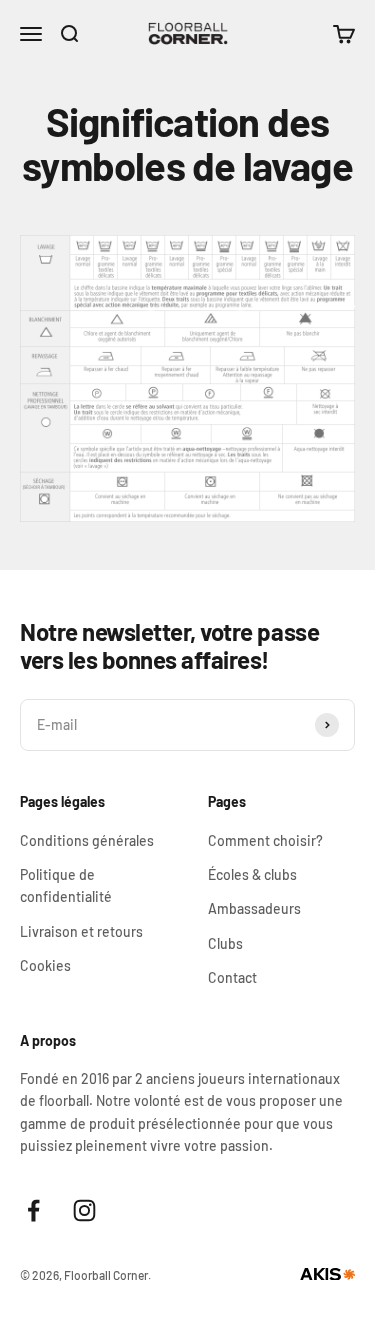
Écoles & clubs (252, 874)
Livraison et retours (81, 931)
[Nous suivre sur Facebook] (33, 1210)
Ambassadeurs (254, 908)
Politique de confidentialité (66, 885)
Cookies (45, 965)
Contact (232, 977)
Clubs (225, 943)
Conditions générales (87, 840)
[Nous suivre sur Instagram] (84, 1210)
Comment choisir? (265, 840)
